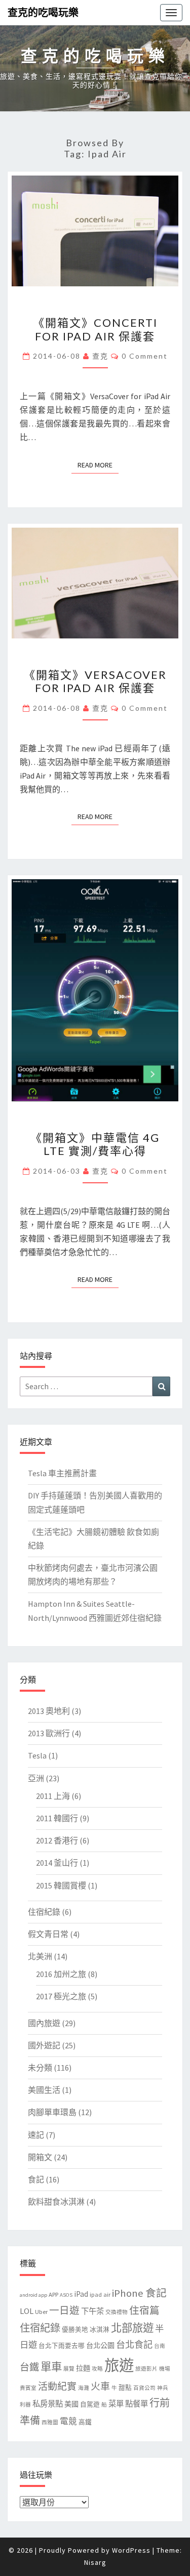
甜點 (125, 2388)
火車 (100, 2386)
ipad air (100, 2294)
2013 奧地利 (49, 1711)
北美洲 (40, 1956)
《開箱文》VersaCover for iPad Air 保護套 (95, 681)
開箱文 (40, 2157)
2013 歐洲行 (49, 1733)
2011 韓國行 (57, 1818)
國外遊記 (44, 2045)
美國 (71, 2404)
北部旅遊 (132, 2328)
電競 (68, 2421)
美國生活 (44, 2090)
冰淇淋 (100, 2329)
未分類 (40, 2068)
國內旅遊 (44, 2023)
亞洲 (36, 1778)
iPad (81, 2294)
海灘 (84, 2388)
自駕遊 (90, 2404)
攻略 (97, 2369)
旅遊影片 (146, 2369)
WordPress (131, 2550)
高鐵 (85, 2422)
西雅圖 (50, 2422)
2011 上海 (53, 1796)
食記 (36, 2179)
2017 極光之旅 (61, 1996)
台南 (160, 2346)
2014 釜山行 (57, 1863)
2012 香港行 (57, 1840)
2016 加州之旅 (61, 1974)
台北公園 (100, 2345)
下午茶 (92, 2311)
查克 (100, 356)
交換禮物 (117, 2312)
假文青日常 (48, 1934)
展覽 (69, 2369)
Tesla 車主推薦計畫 (62, 1473)
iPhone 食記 (139, 2293)
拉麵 (83, 2368)
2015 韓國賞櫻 (61, 1885)
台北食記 (134, 2345)
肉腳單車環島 (52, 2112)
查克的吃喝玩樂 (43, 12)
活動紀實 (57, 2386)
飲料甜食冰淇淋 (56, 2202)
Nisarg (95, 2562)
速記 (36, 2135)
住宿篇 (144, 2310)
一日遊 (64, 2310)
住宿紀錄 (44, 1912)
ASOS (66, 2295)
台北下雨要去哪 (62, 2346)
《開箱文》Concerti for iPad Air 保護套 (95, 329)
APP (53, 2294)
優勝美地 (75, 2329)
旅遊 (119, 2365)
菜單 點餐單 (128, 2404)
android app (33, 2295)
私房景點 (48, 2404)
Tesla (37, 1755)
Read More (98, 465)
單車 (51, 2367)
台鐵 (29, 2367)
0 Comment (145, 356)
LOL (27, 2311)
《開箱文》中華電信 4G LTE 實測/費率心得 (95, 1144)
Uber (41, 2312)
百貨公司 (144, 2388)
